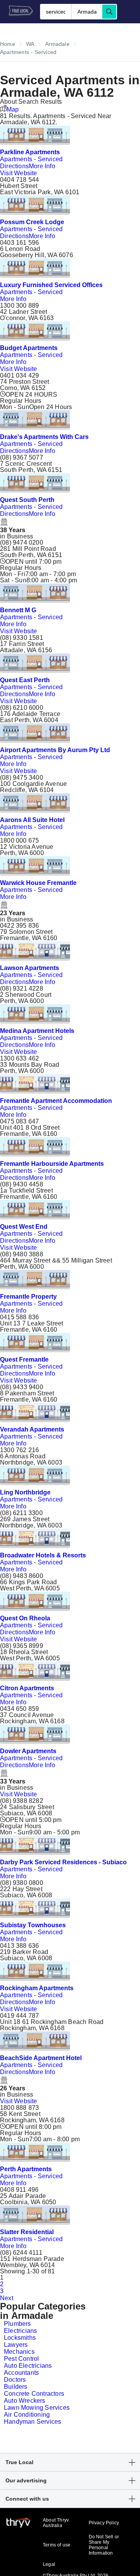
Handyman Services (32, 2422)
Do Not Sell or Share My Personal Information (104, 2545)
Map (13, 109)
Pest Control (21, 2359)
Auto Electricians (28, 2366)
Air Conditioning (27, 2415)
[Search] (109, 12)
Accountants (21, 2373)
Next (7, 2298)
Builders (16, 2387)
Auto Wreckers (25, 2401)
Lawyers (16, 2345)
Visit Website (19, 173)
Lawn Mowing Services (37, 2408)
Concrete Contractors (34, 2394)
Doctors (15, 2380)
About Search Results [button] (31, 102)
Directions (14, 166)
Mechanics (19, 2352)
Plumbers (17, 2324)
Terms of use (57, 2545)
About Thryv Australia (56, 2523)
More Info (42, 166)
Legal (49, 2564)
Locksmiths (20, 2338)
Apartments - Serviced (31, 159)
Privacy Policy (104, 2523)
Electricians (20, 2331)
